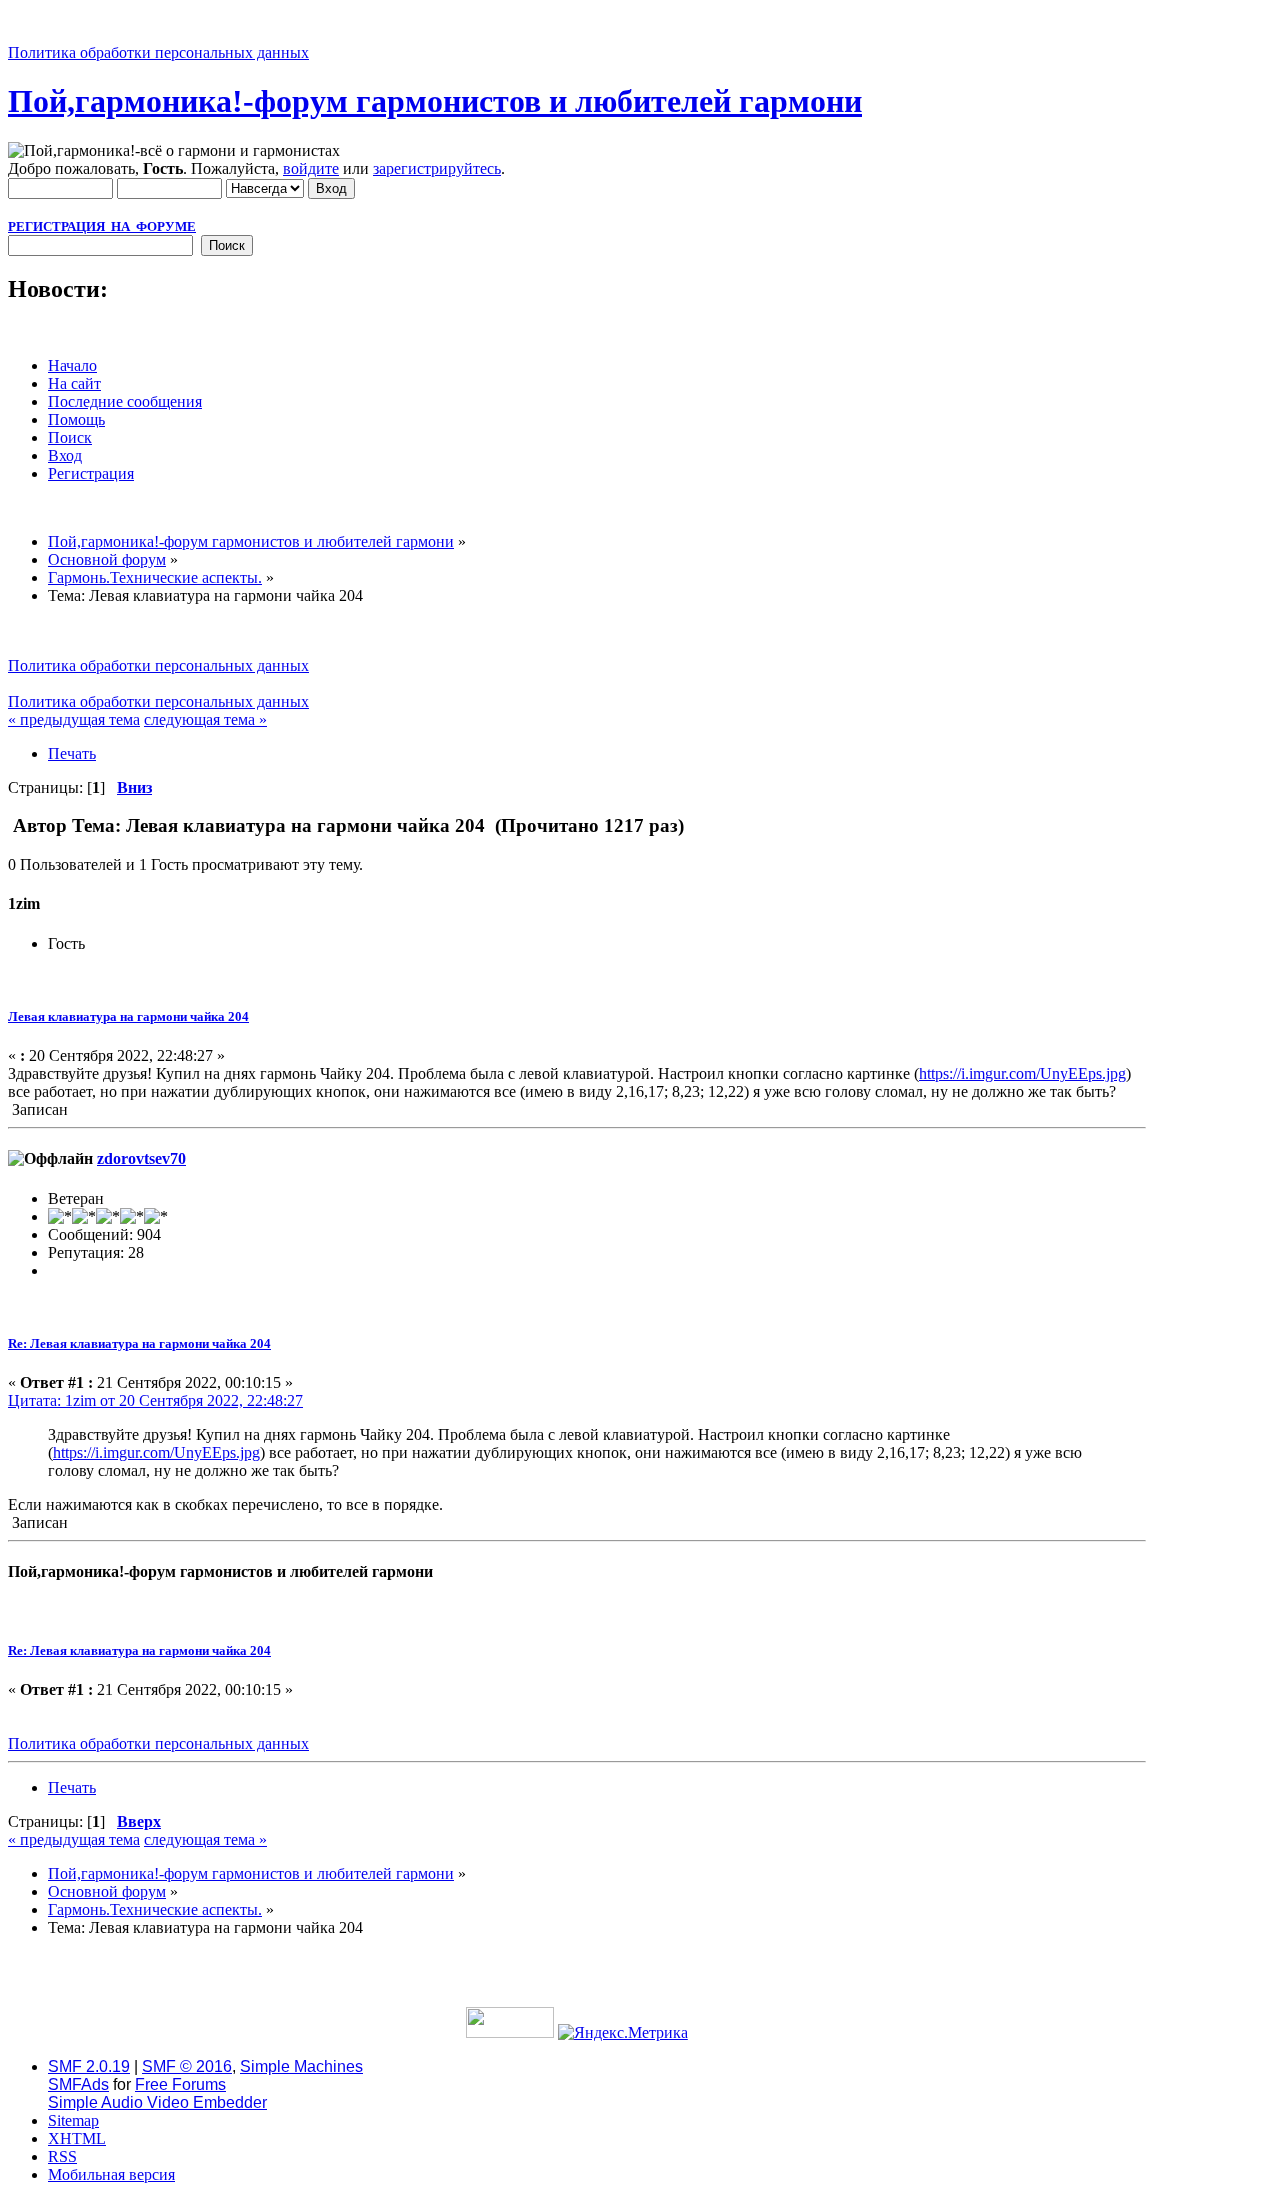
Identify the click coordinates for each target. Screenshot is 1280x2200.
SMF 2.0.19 (89, 2066)
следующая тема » (205, 719)
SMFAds (78, 2084)
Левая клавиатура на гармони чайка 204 (128, 1016)
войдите (311, 168)
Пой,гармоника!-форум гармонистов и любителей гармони (435, 101)
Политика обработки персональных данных (158, 52)
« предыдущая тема (74, 719)
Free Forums (180, 2084)
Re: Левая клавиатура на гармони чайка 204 (139, 1343)
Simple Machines (301, 2066)
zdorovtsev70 (141, 1158)
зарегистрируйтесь (437, 168)
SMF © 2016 (187, 2066)
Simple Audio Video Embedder (157, 2102)
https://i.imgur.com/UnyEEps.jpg (1022, 1073)
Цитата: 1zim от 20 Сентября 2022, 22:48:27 (155, 1400)
